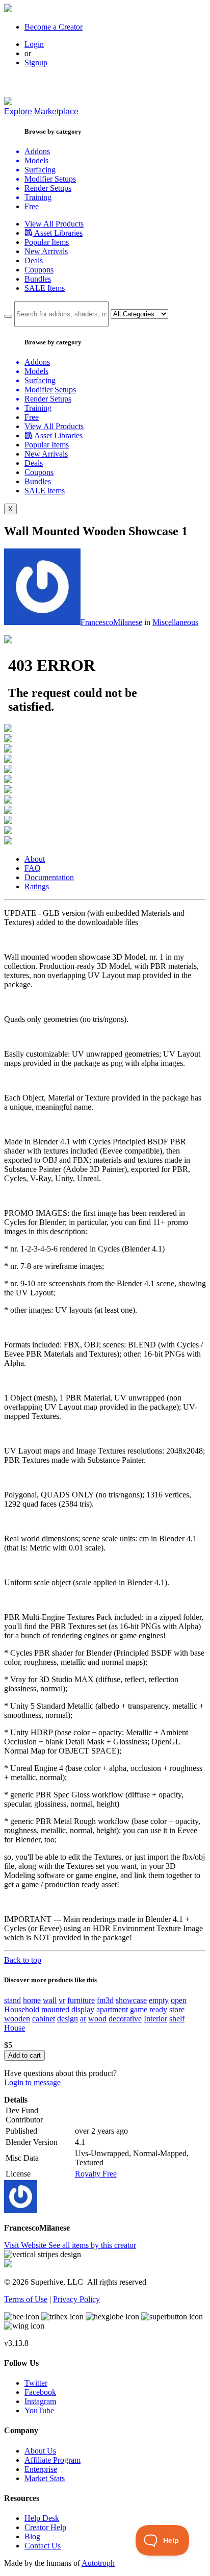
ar (83, 2019)
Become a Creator (54, 27)
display (83, 2009)
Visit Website (26, 2245)
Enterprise (41, 2469)
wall (50, 2000)
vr (62, 2000)
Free (32, 206)
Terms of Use (26, 2299)
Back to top (23, 1960)
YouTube (39, 2410)
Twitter (36, 2383)
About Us (40, 2451)
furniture (81, 2000)
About (35, 859)
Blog (32, 2536)
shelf (177, 2019)
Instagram (40, 2401)
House (15, 2028)
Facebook (40, 2392)
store (177, 2009)
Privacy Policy (76, 2299)
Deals (34, 260)
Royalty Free (96, 2174)
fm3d (105, 2000)
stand (12, 2000)
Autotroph (98, 2563)
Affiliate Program (52, 2460)
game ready (149, 2009)
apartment (112, 2009)
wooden (17, 2019)
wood (97, 2019)
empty (159, 2000)
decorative (125, 2019)
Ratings (37, 886)
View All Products (54, 224)
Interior (155, 2019)
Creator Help (45, 2527)
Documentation (49, 877)
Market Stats (45, 2478)
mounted (55, 2009)
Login (34, 44)
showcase (131, 2000)
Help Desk (42, 2518)
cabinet (44, 2019)
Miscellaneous (175, 622)
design (68, 2019)
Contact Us (43, 2546)
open (179, 2000)
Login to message (32, 2082)
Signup (36, 62)
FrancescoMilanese (111, 622)
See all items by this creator (92, 2245)
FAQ (33, 868)
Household (22, 2009)
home (32, 2000)
